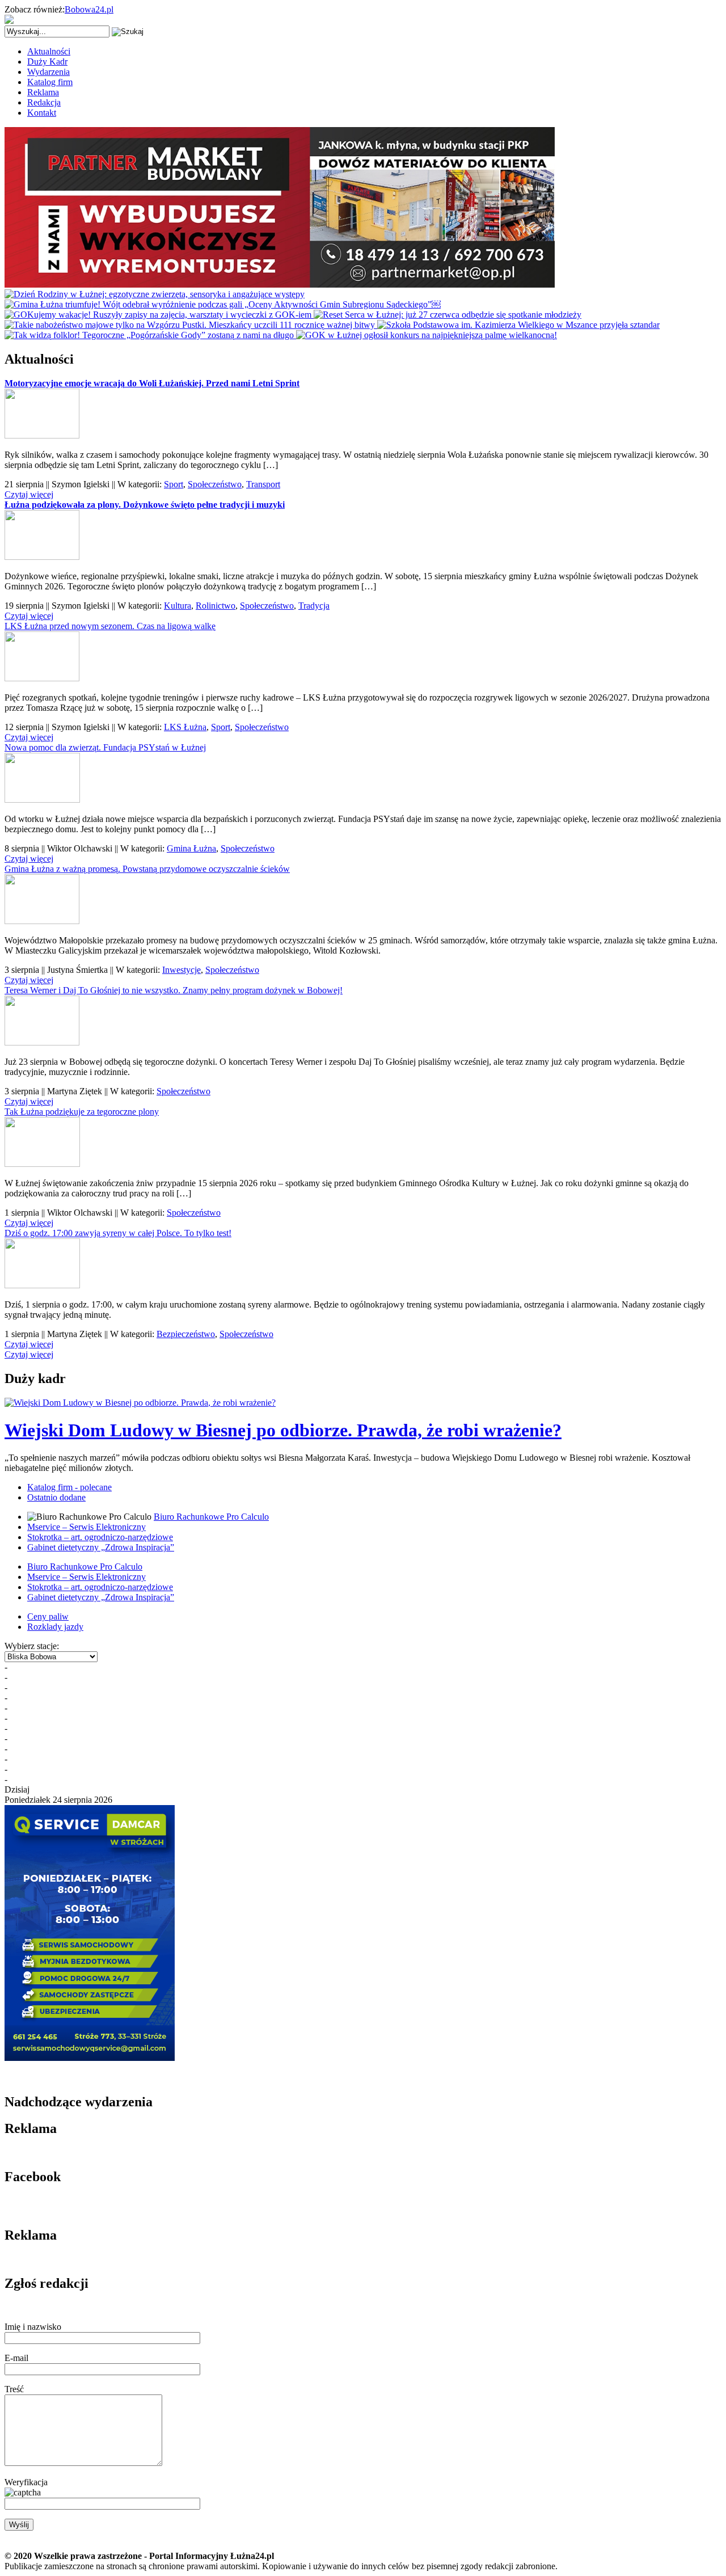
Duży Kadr (47, 62)
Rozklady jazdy (55, 1627)
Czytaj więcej (29, 494)
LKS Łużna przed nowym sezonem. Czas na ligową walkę (110, 626)
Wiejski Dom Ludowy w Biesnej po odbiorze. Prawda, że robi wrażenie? (283, 1430)
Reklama (43, 92)
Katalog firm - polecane (69, 1487)
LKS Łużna (185, 727)
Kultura (178, 606)
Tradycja (314, 606)
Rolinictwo (216, 606)
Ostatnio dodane (56, 1497)
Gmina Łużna (191, 848)
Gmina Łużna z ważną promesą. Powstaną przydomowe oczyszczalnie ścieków (147, 869)
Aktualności (49, 51)
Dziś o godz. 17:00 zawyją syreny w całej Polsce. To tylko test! (118, 1233)
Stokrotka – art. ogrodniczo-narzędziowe (100, 1537)
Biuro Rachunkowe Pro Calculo (211, 1517)
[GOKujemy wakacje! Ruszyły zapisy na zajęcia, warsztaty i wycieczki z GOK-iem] (159, 315)
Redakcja (44, 102)
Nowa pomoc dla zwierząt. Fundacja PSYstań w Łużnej (105, 747)
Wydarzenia (48, 72)
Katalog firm (50, 82)
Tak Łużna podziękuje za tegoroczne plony (82, 1112)
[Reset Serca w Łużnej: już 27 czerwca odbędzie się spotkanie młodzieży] (448, 315)
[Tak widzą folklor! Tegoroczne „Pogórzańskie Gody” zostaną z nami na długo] (150, 335)
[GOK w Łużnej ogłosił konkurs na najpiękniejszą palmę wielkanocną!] (427, 335)
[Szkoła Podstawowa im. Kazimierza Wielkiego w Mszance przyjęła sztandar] (518, 325)
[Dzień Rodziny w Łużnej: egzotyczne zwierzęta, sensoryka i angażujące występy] (155, 294)
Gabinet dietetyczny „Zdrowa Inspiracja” (101, 1547)
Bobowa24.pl (89, 9)
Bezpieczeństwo (186, 1334)
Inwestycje (181, 970)
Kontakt (42, 113)
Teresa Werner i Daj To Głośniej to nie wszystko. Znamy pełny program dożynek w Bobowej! (174, 990)
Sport (174, 484)
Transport (263, 484)
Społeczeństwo (215, 484)
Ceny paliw (48, 1616)
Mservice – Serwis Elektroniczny (86, 1527)
